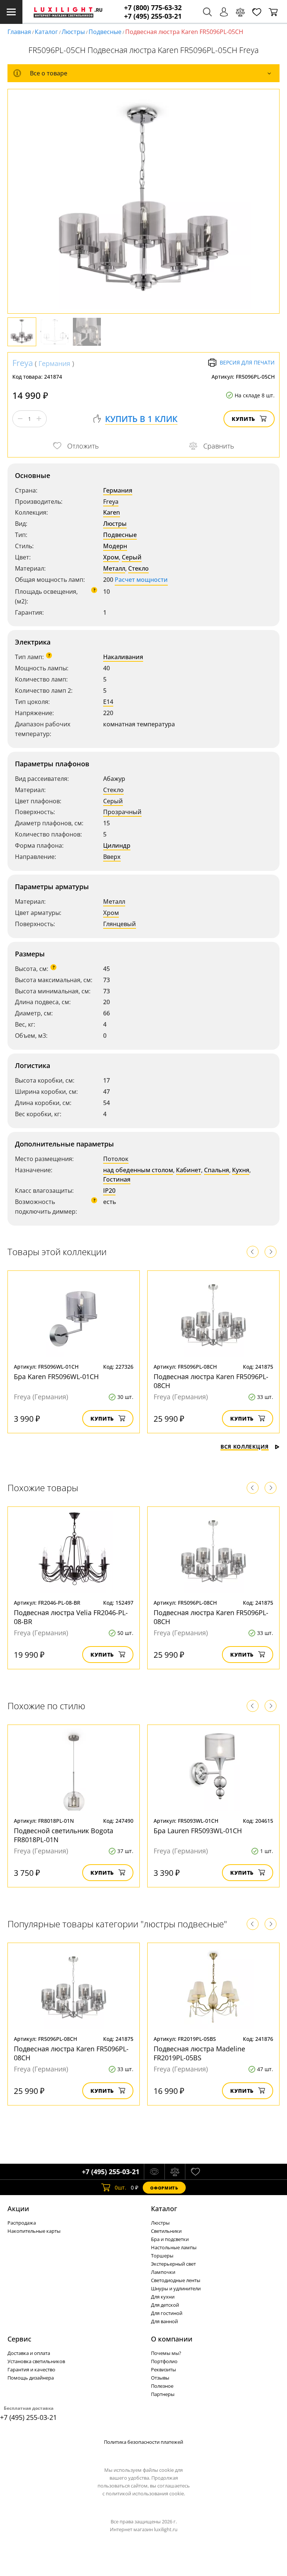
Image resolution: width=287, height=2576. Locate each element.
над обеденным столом (138, 1170)
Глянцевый (120, 924)
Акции (18, 2209)
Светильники (166, 2231)
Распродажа (22, 2223)
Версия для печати (247, 362)
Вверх (112, 857)
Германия (54, 363)
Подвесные (105, 32)
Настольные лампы (174, 2247)
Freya (23, 363)
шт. (121, 2187)
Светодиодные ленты (176, 2280)
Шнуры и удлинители (176, 2288)
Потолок (116, 1159)
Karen (112, 512)
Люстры (73, 32)
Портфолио (164, 2361)
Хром (111, 557)
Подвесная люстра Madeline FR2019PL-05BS (199, 2053)
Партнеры (163, 2394)
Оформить (164, 2188)
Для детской (165, 2305)
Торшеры (162, 2256)
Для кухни (163, 2297)
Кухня (241, 1170)
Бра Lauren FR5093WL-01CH (198, 1831)
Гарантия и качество (31, 2369)
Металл (114, 568)
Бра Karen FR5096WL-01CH (56, 1377)
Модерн (115, 546)
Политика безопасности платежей (143, 2442)
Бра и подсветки (170, 2239)
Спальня (217, 1170)
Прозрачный (122, 812)
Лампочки (163, 2272)
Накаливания (123, 657)
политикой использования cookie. (145, 2493)
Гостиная (117, 1179)
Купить (243, 419)
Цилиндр (117, 845)
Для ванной (164, 2321)
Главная (19, 32)
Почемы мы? (166, 2353)
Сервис (19, 2339)
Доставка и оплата (29, 2353)
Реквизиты (163, 2369)
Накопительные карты (34, 2231)
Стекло (138, 568)
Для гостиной (167, 2313)
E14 (108, 702)
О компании (172, 2339)
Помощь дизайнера (31, 2378)
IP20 (109, 1191)
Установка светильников (36, 2361)
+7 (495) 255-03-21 (153, 16)
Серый (132, 557)
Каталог (46, 32)
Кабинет (189, 1170)
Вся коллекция (245, 1447)
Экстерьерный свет (173, 2264)
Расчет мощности (141, 580)
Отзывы (160, 2378)
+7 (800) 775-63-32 (153, 8)
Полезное (162, 2386)
